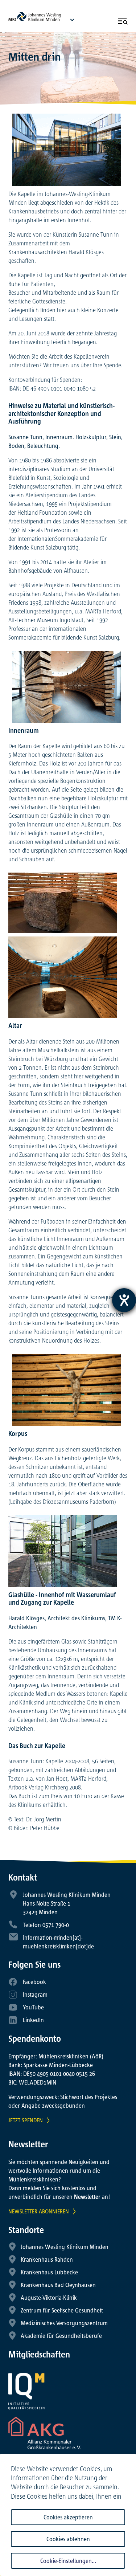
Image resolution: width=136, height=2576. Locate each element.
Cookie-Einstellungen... (68, 2561)
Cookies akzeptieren (68, 2517)
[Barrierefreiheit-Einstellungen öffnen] (124, 1300)
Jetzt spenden (26, 2120)
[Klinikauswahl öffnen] (72, 20)
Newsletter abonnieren (39, 2211)
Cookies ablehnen (68, 2539)
